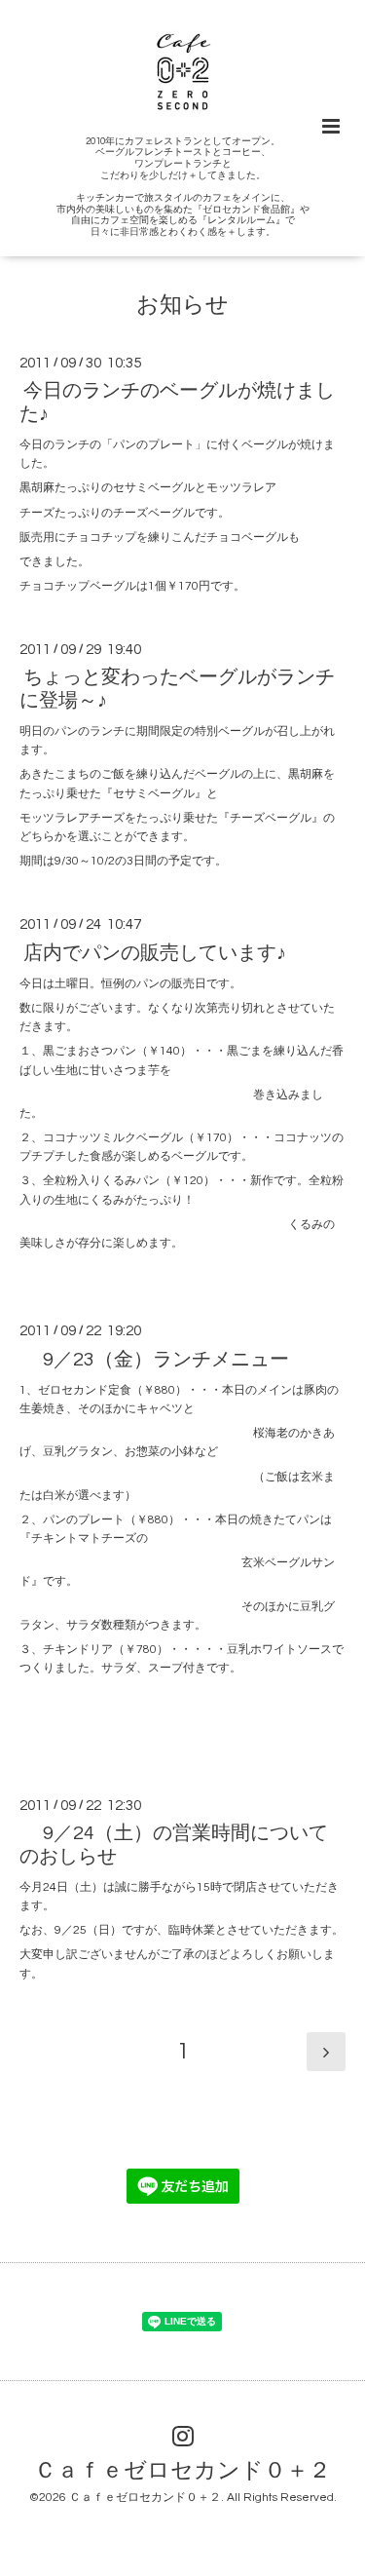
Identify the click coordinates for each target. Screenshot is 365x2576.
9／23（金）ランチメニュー (156, 1359)
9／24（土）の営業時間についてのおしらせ (174, 1845)
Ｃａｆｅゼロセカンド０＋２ (182, 2470)
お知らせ (182, 306)
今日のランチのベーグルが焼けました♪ (177, 402)
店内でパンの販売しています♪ (155, 952)
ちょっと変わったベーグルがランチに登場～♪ (177, 689)
